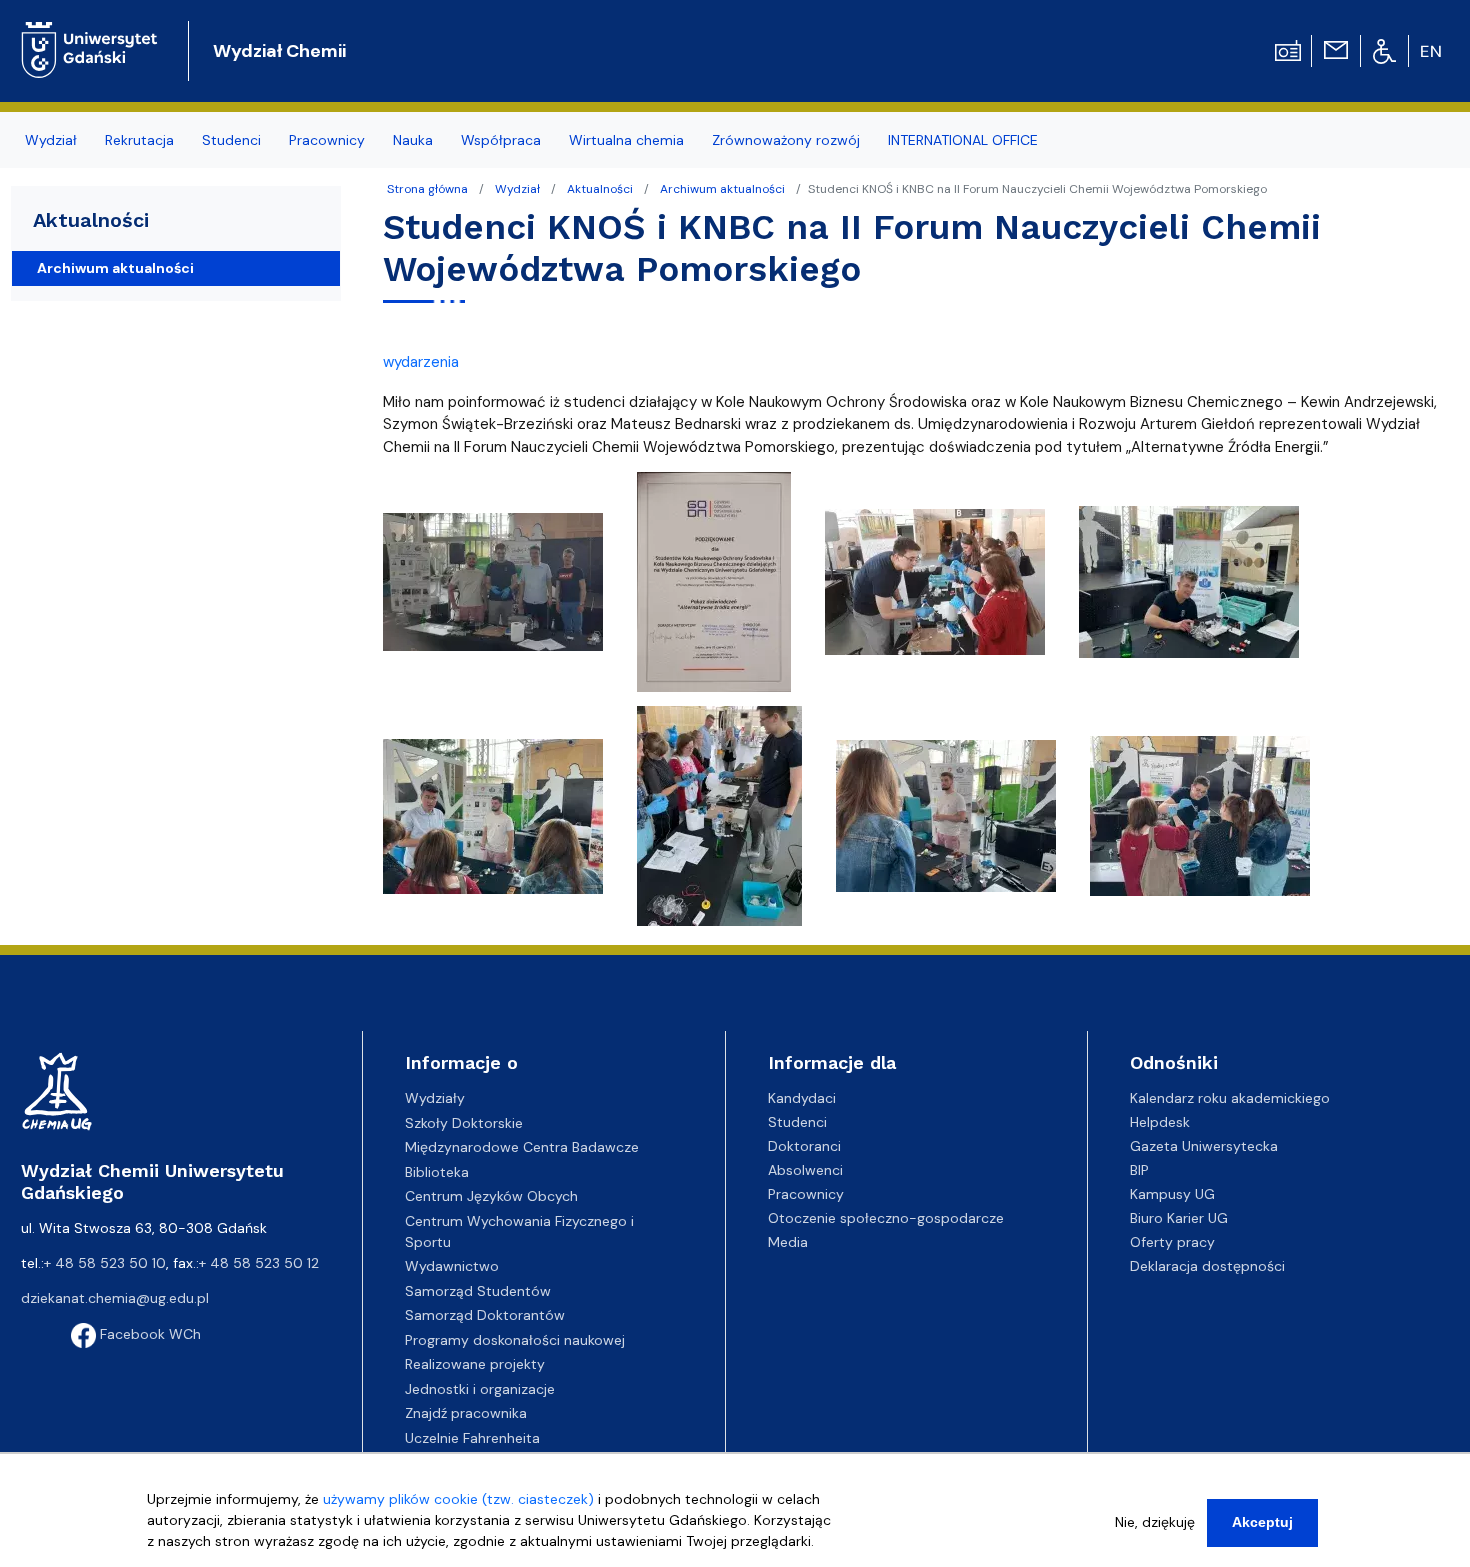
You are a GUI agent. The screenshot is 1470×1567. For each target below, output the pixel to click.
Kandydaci (802, 1098)
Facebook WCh (148, 1334)
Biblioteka (437, 1172)
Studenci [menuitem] (231, 140)
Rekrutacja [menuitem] (139, 140)
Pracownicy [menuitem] (327, 140)
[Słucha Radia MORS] (1288, 49)
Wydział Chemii (279, 51)
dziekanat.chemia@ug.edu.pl (115, 1298)
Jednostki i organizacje (480, 1389)
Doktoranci (804, 1146)
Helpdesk (1160, 1122)
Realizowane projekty (475, 1364)
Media (788, 1242)
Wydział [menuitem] (51, 140)
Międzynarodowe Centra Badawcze (522, 1147)
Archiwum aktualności (722, 189)
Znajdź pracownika (466, 1413)
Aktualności (600, 189)
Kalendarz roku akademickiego (1230, 1098)
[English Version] (1432, 51)
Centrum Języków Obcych (491, 1196)
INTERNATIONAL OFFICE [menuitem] (963, 140)
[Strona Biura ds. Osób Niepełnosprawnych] (1384, 50)
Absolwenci (805, 1170)
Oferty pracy (1172, 1242)
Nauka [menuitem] (413, 140)
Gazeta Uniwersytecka (1204, 1146)
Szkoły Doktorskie (464, 1123)
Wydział (517, 189)
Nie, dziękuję (1155, 1522)
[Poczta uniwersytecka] (1336, 49)
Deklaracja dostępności (1207, 1266)
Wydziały (435, 1098)
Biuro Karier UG (1179, 1218)
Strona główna (427, 189)
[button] (495, 588)
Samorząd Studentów (478, 1291)
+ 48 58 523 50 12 (259, 1263)
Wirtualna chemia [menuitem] (626, 140)
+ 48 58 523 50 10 (105, 1263)
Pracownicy (806, 1194)
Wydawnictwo (452, 1266)
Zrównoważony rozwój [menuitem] (786, 140)
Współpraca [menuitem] (501, 140)
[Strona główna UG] (89, 34)
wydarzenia (421, 362)
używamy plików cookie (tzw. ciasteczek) (458, 1499)
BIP (1139, 1170)
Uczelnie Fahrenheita (472, 1438)
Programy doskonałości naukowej (515, 1340)
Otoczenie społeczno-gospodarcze (886, 1218)
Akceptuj (1262, 1522)
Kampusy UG (1172, 1194)
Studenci (797, 1122)
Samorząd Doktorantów (485, 1315)
